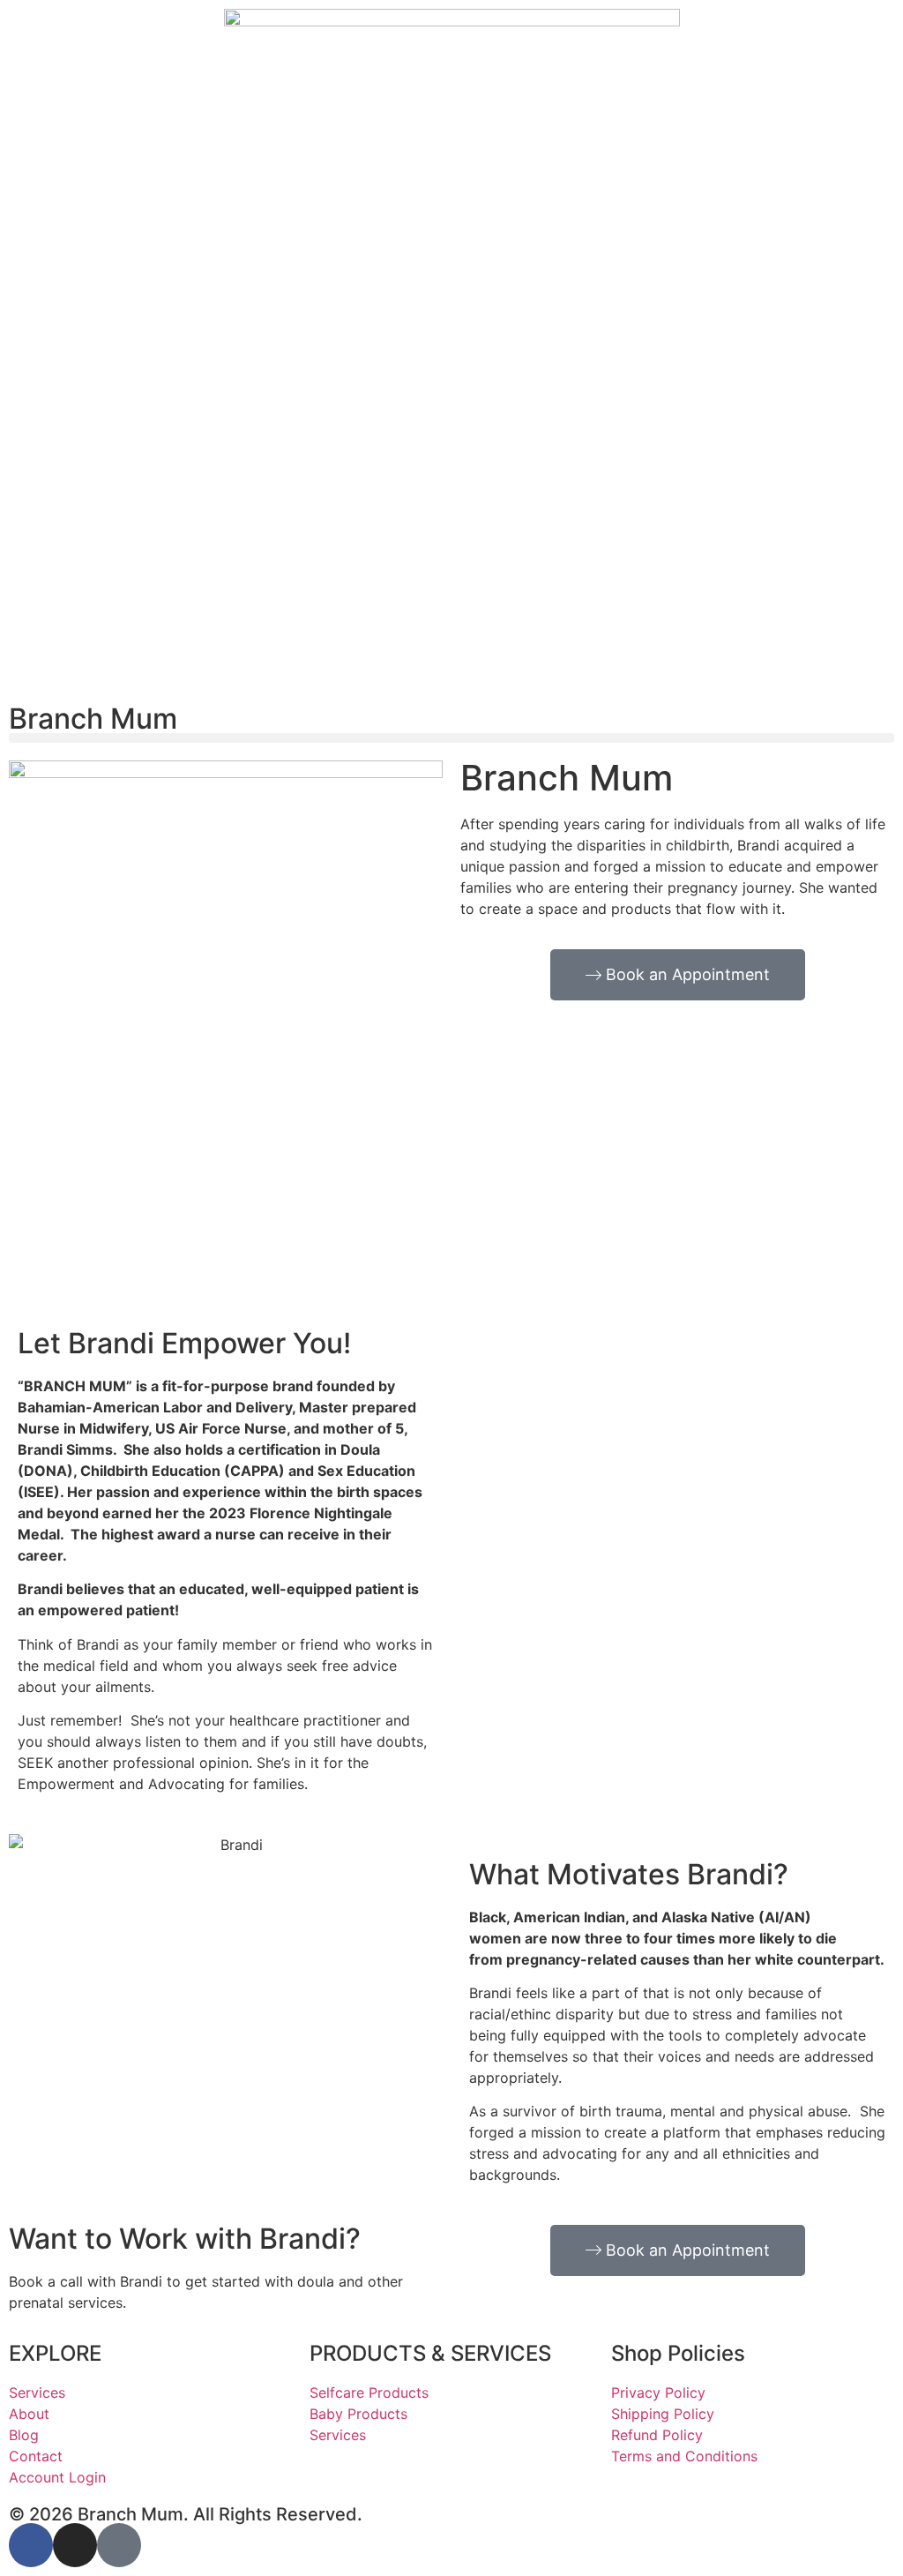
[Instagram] (75, 2545)
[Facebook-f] (31, 2545)
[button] (451, 738)
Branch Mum (93, 719)
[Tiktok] (119, 2545)
